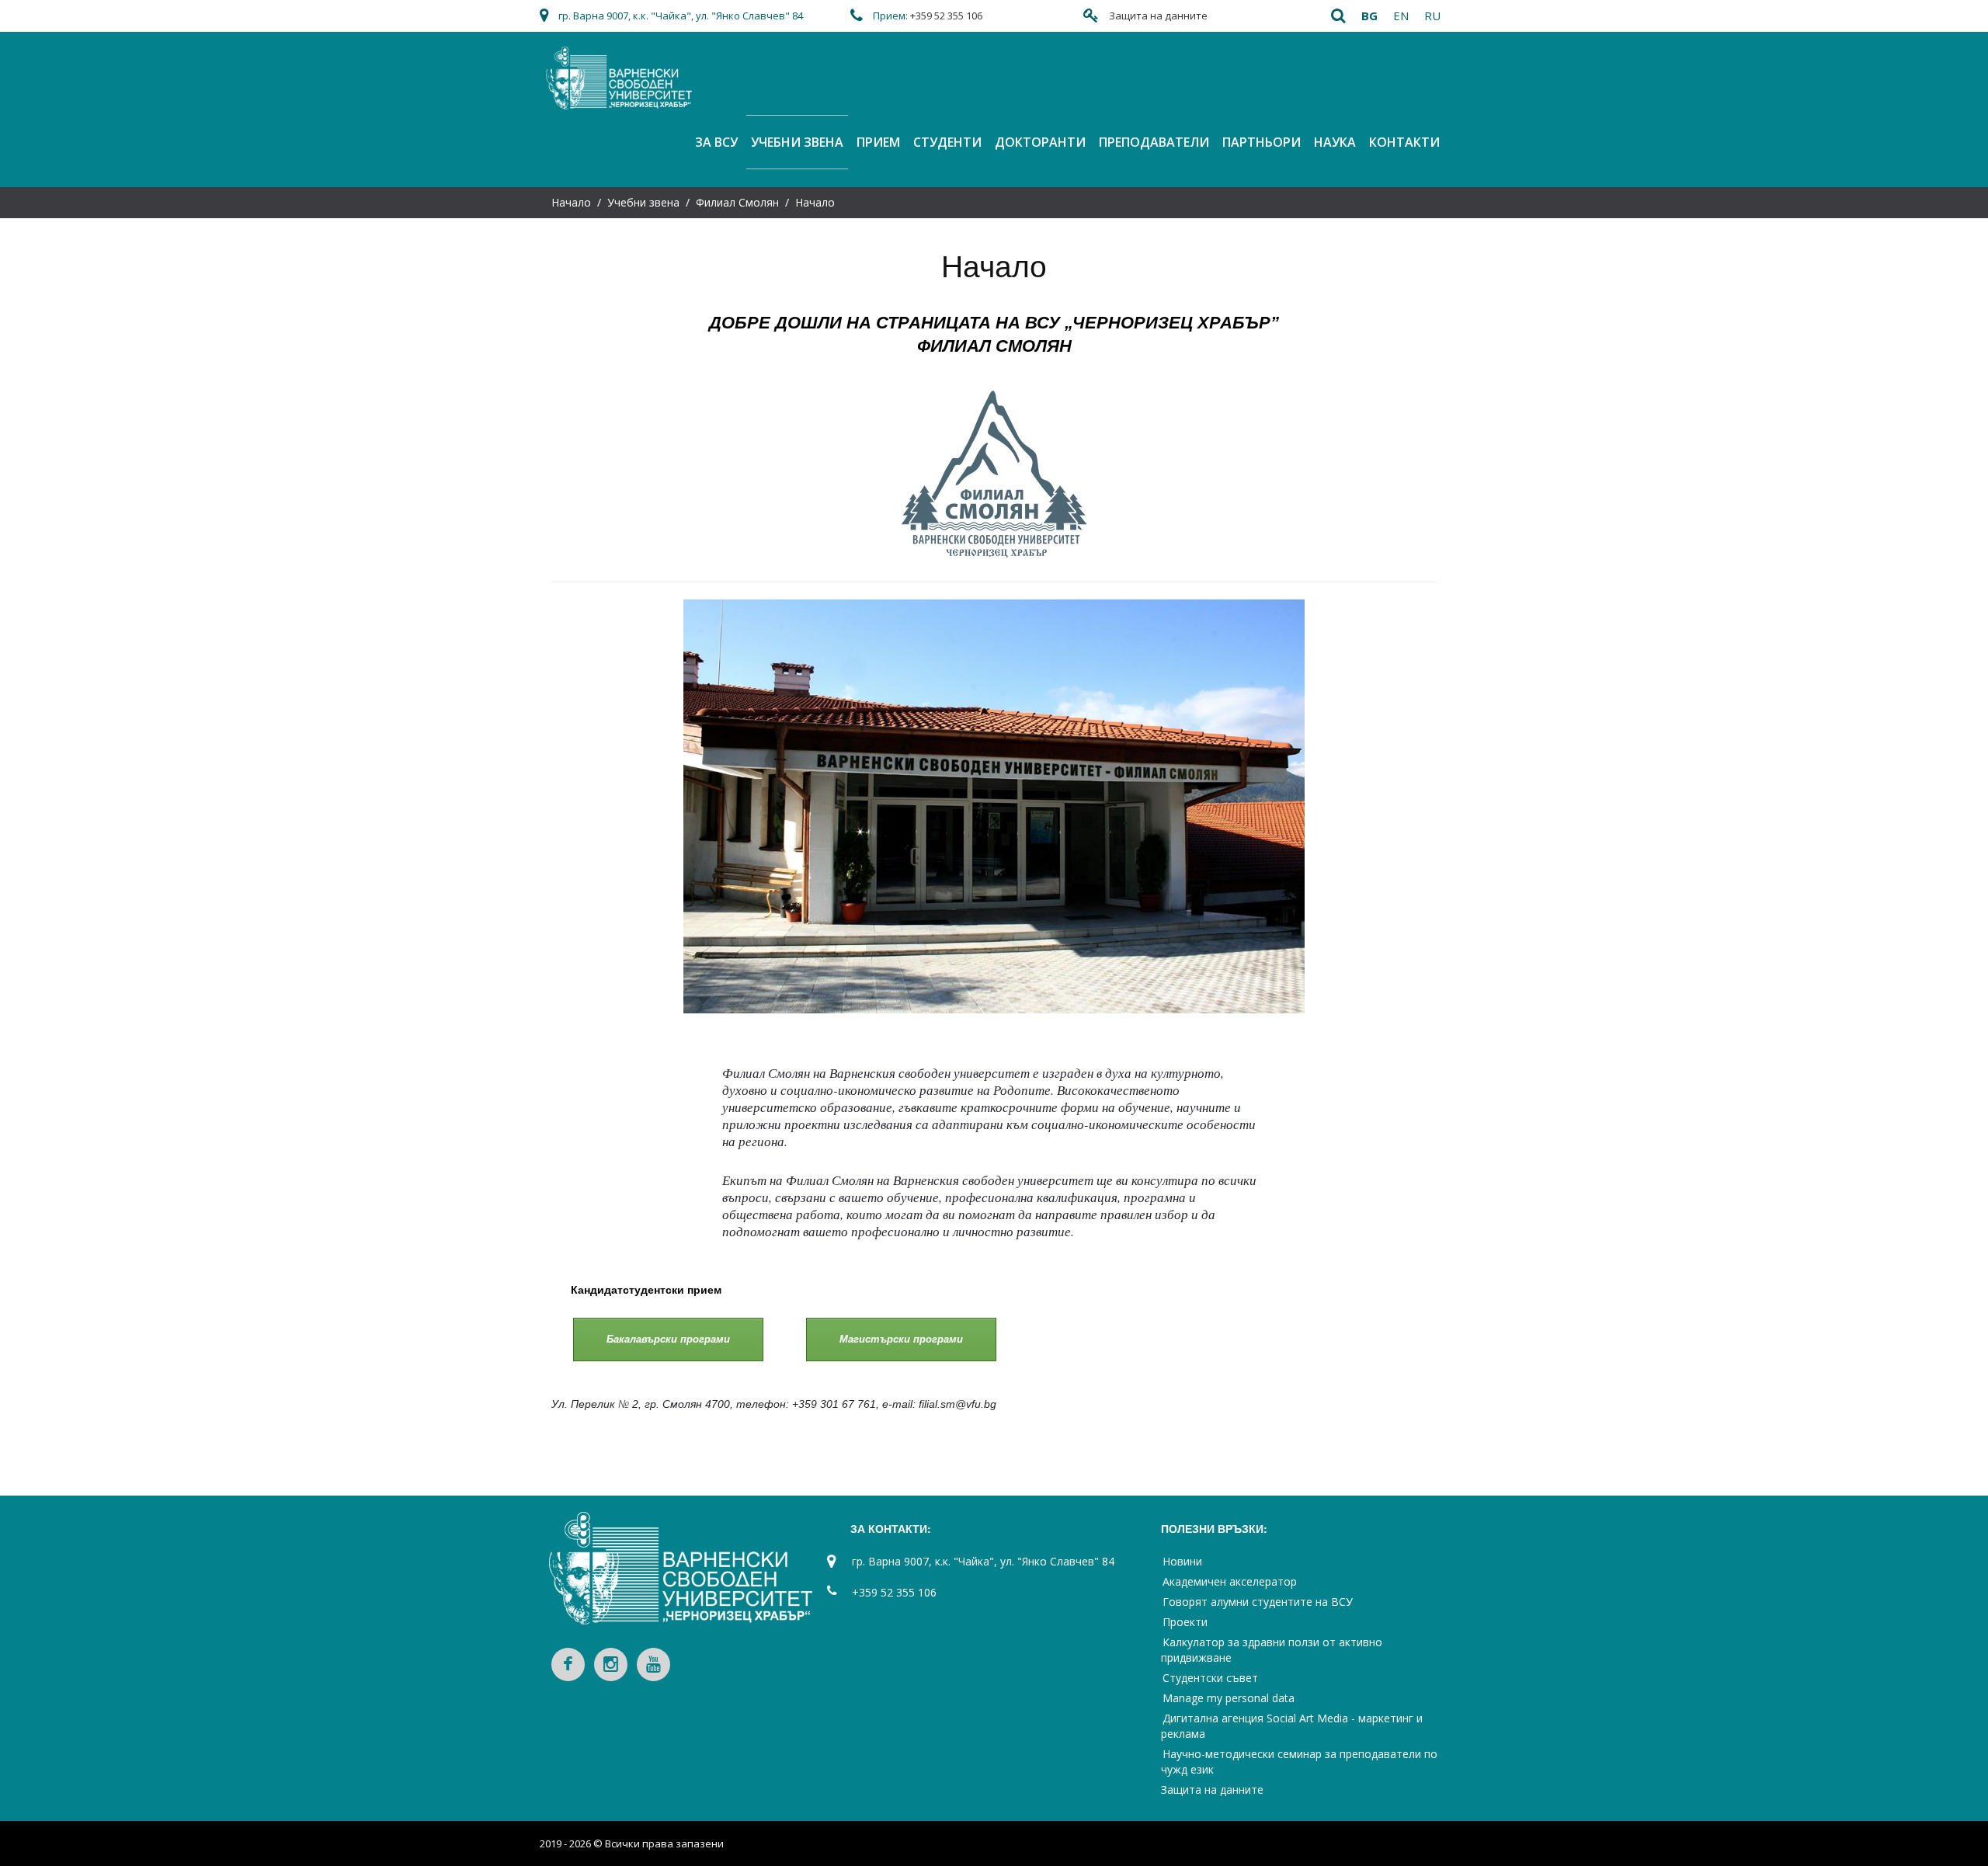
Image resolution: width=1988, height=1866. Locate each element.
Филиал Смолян (737, 202)
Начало (571, 202)
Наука (1335, 142)
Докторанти (1040, 142)
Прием (878, 142)
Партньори (1262, 142)
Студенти (947, 142)
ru (1432, 16)
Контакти (1404, 142)
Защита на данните (1158, 16)
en (1401, 16)
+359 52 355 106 (946, 16)
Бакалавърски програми (668, 1339)
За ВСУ (716, 142)
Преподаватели (1154, 142)
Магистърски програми (901, 1339)
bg (1369, 16)
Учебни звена (797, 142)
